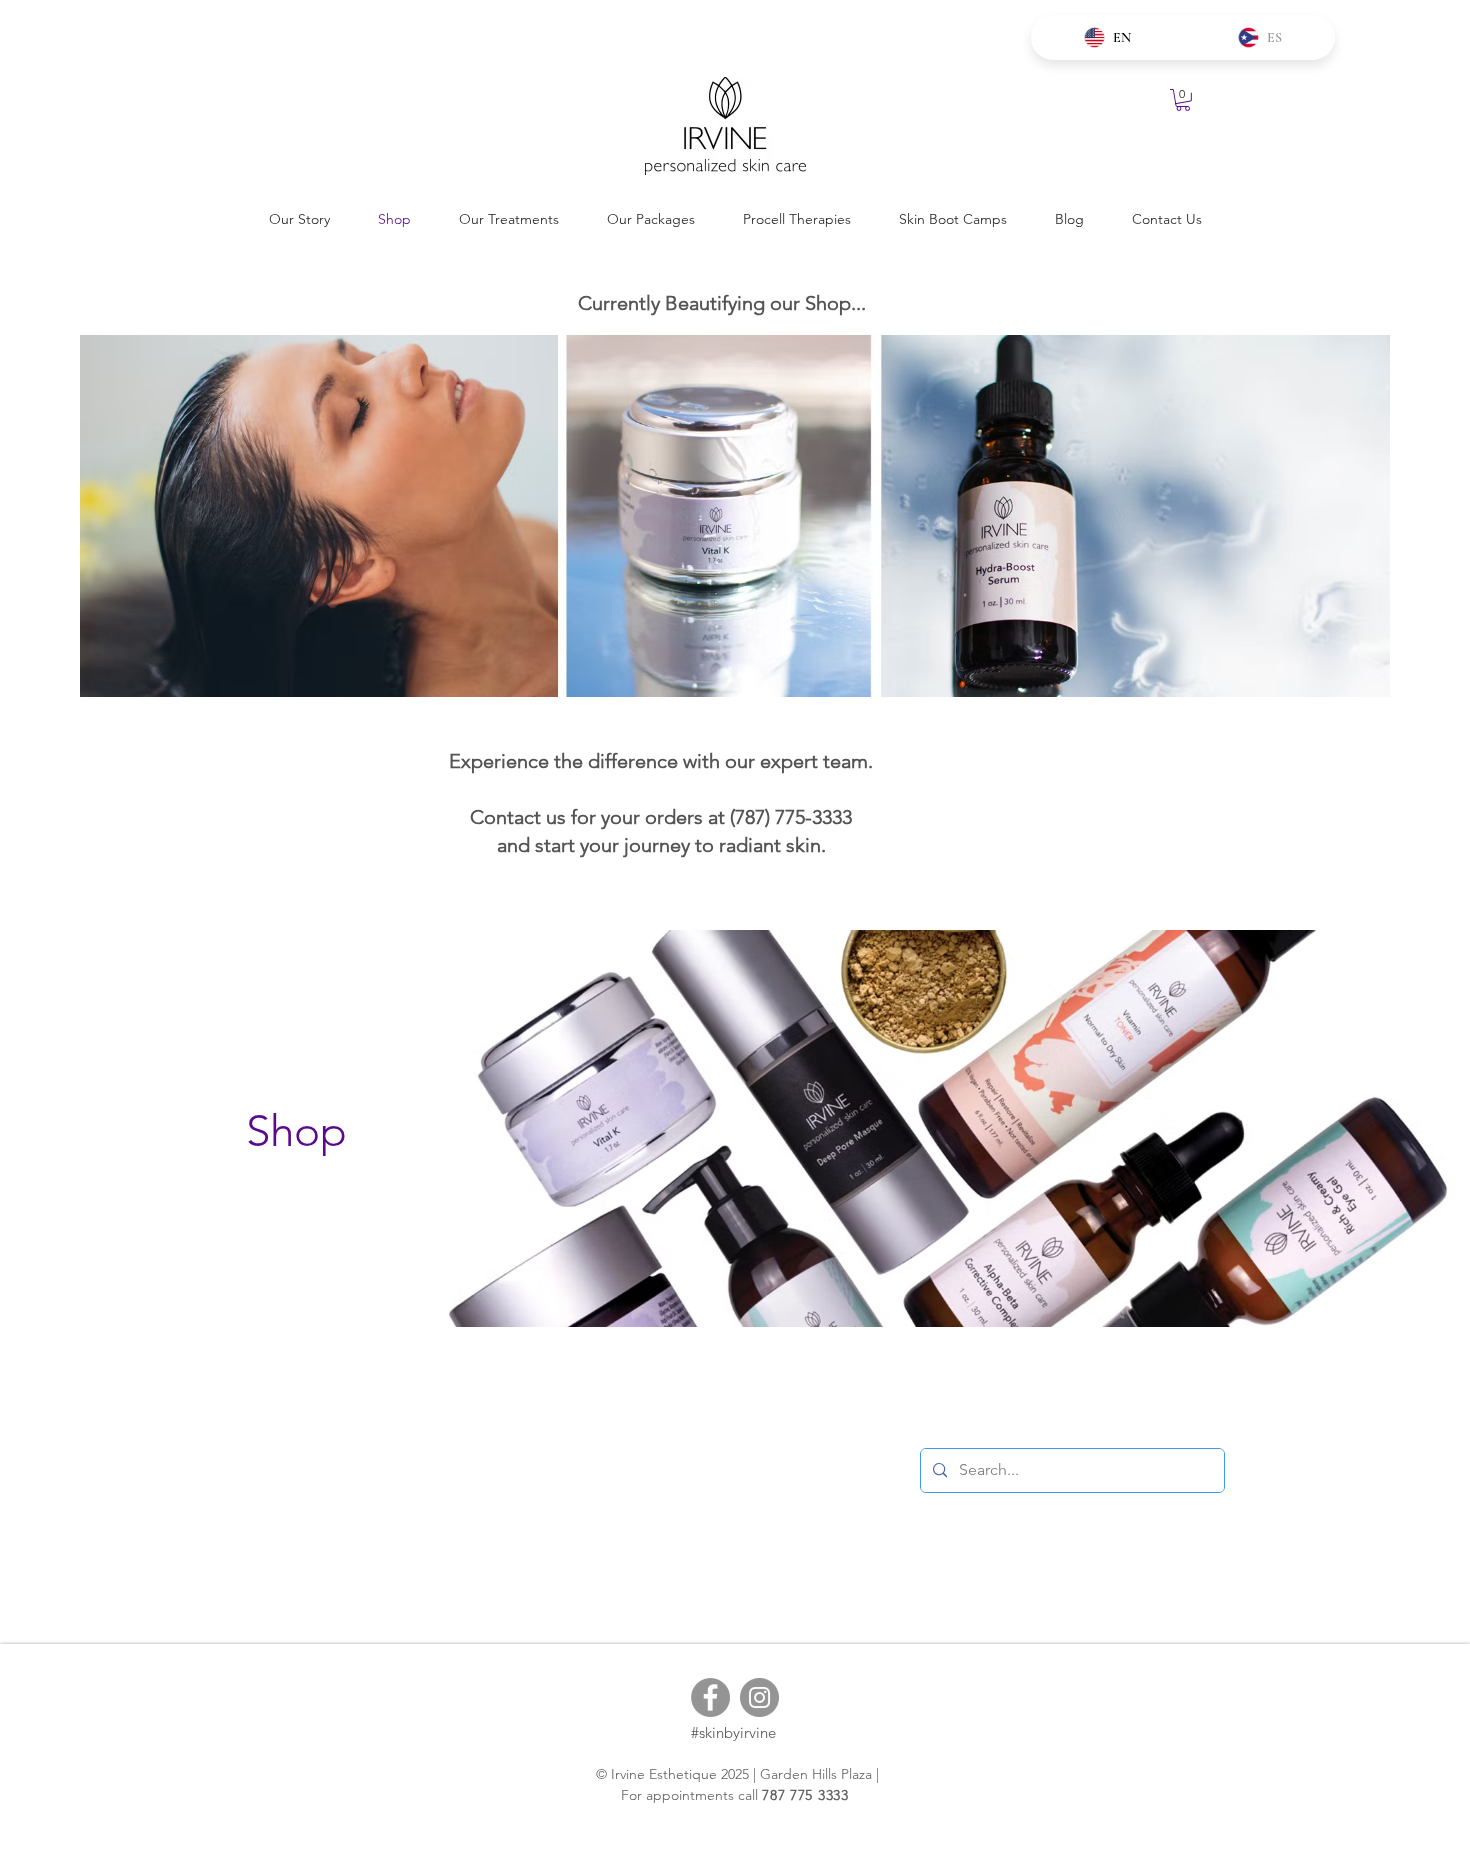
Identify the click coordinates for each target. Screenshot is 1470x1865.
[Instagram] (759, 1697)
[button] (1183, 100)
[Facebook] (710, 1697)
